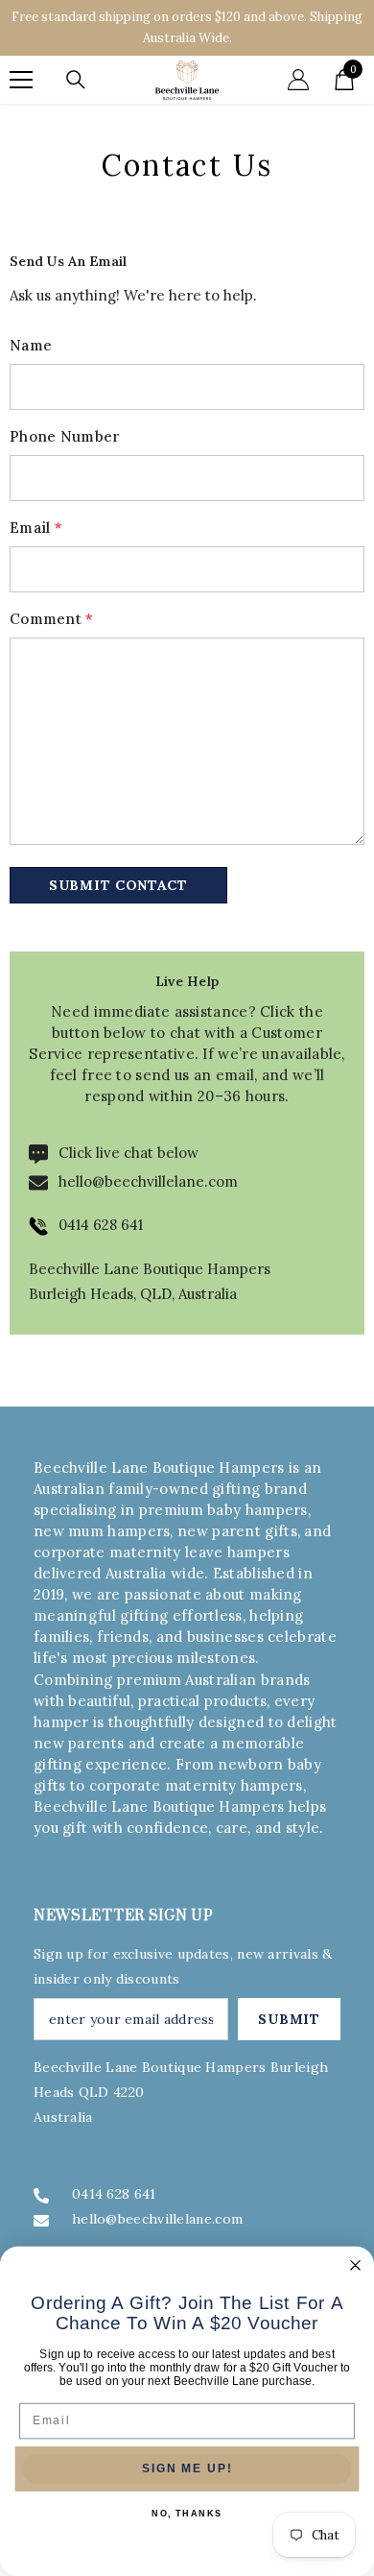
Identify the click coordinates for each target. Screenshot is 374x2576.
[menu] (21, 80)
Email (36, 528)
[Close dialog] (355, 2265)
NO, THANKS (187, 2514)
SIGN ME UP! (187, 2469)
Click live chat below (129, 1153)
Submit (289, 2019)
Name (31, 345)
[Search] (76, 80)
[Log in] (298, 80)
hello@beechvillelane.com (148, 1181)
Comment (52, 619)
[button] (118, 885)
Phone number (65, 436)
